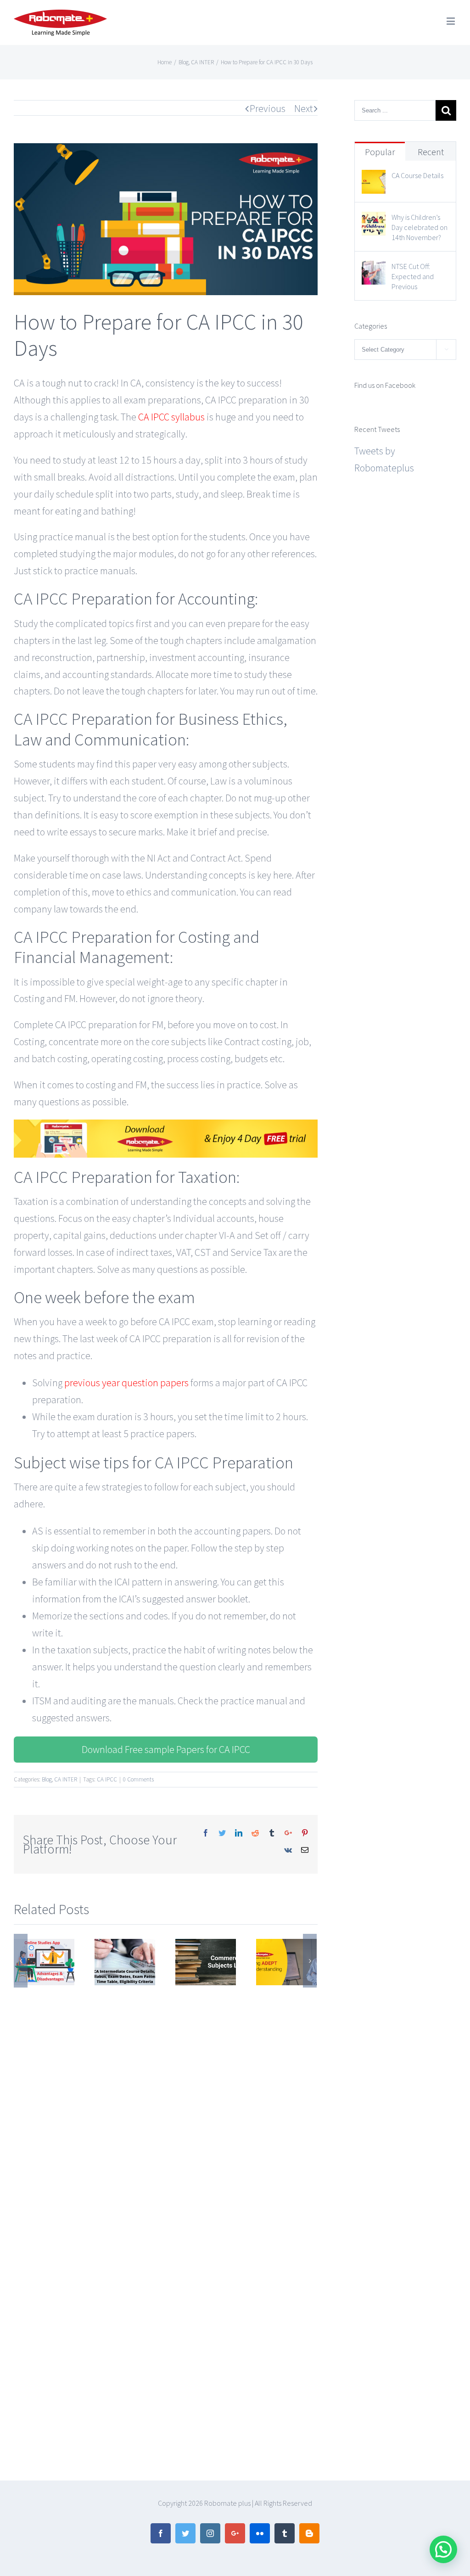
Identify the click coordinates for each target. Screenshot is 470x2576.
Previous (268, 108)
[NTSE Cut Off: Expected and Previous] (374, 269)
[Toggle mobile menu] (451, 21)
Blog (47, 1779)
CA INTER (66, 1779)
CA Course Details (417, 175)
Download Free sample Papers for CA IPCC (166, 1749)
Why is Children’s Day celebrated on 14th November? (420, 227)
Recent (431, 152)
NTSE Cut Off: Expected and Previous (413, 276)
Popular (380, 152)
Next (304, 108)
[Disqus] (166, 2102)
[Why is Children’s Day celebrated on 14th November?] (374, 220)
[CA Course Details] (374, 178)
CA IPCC (107, 1779)
